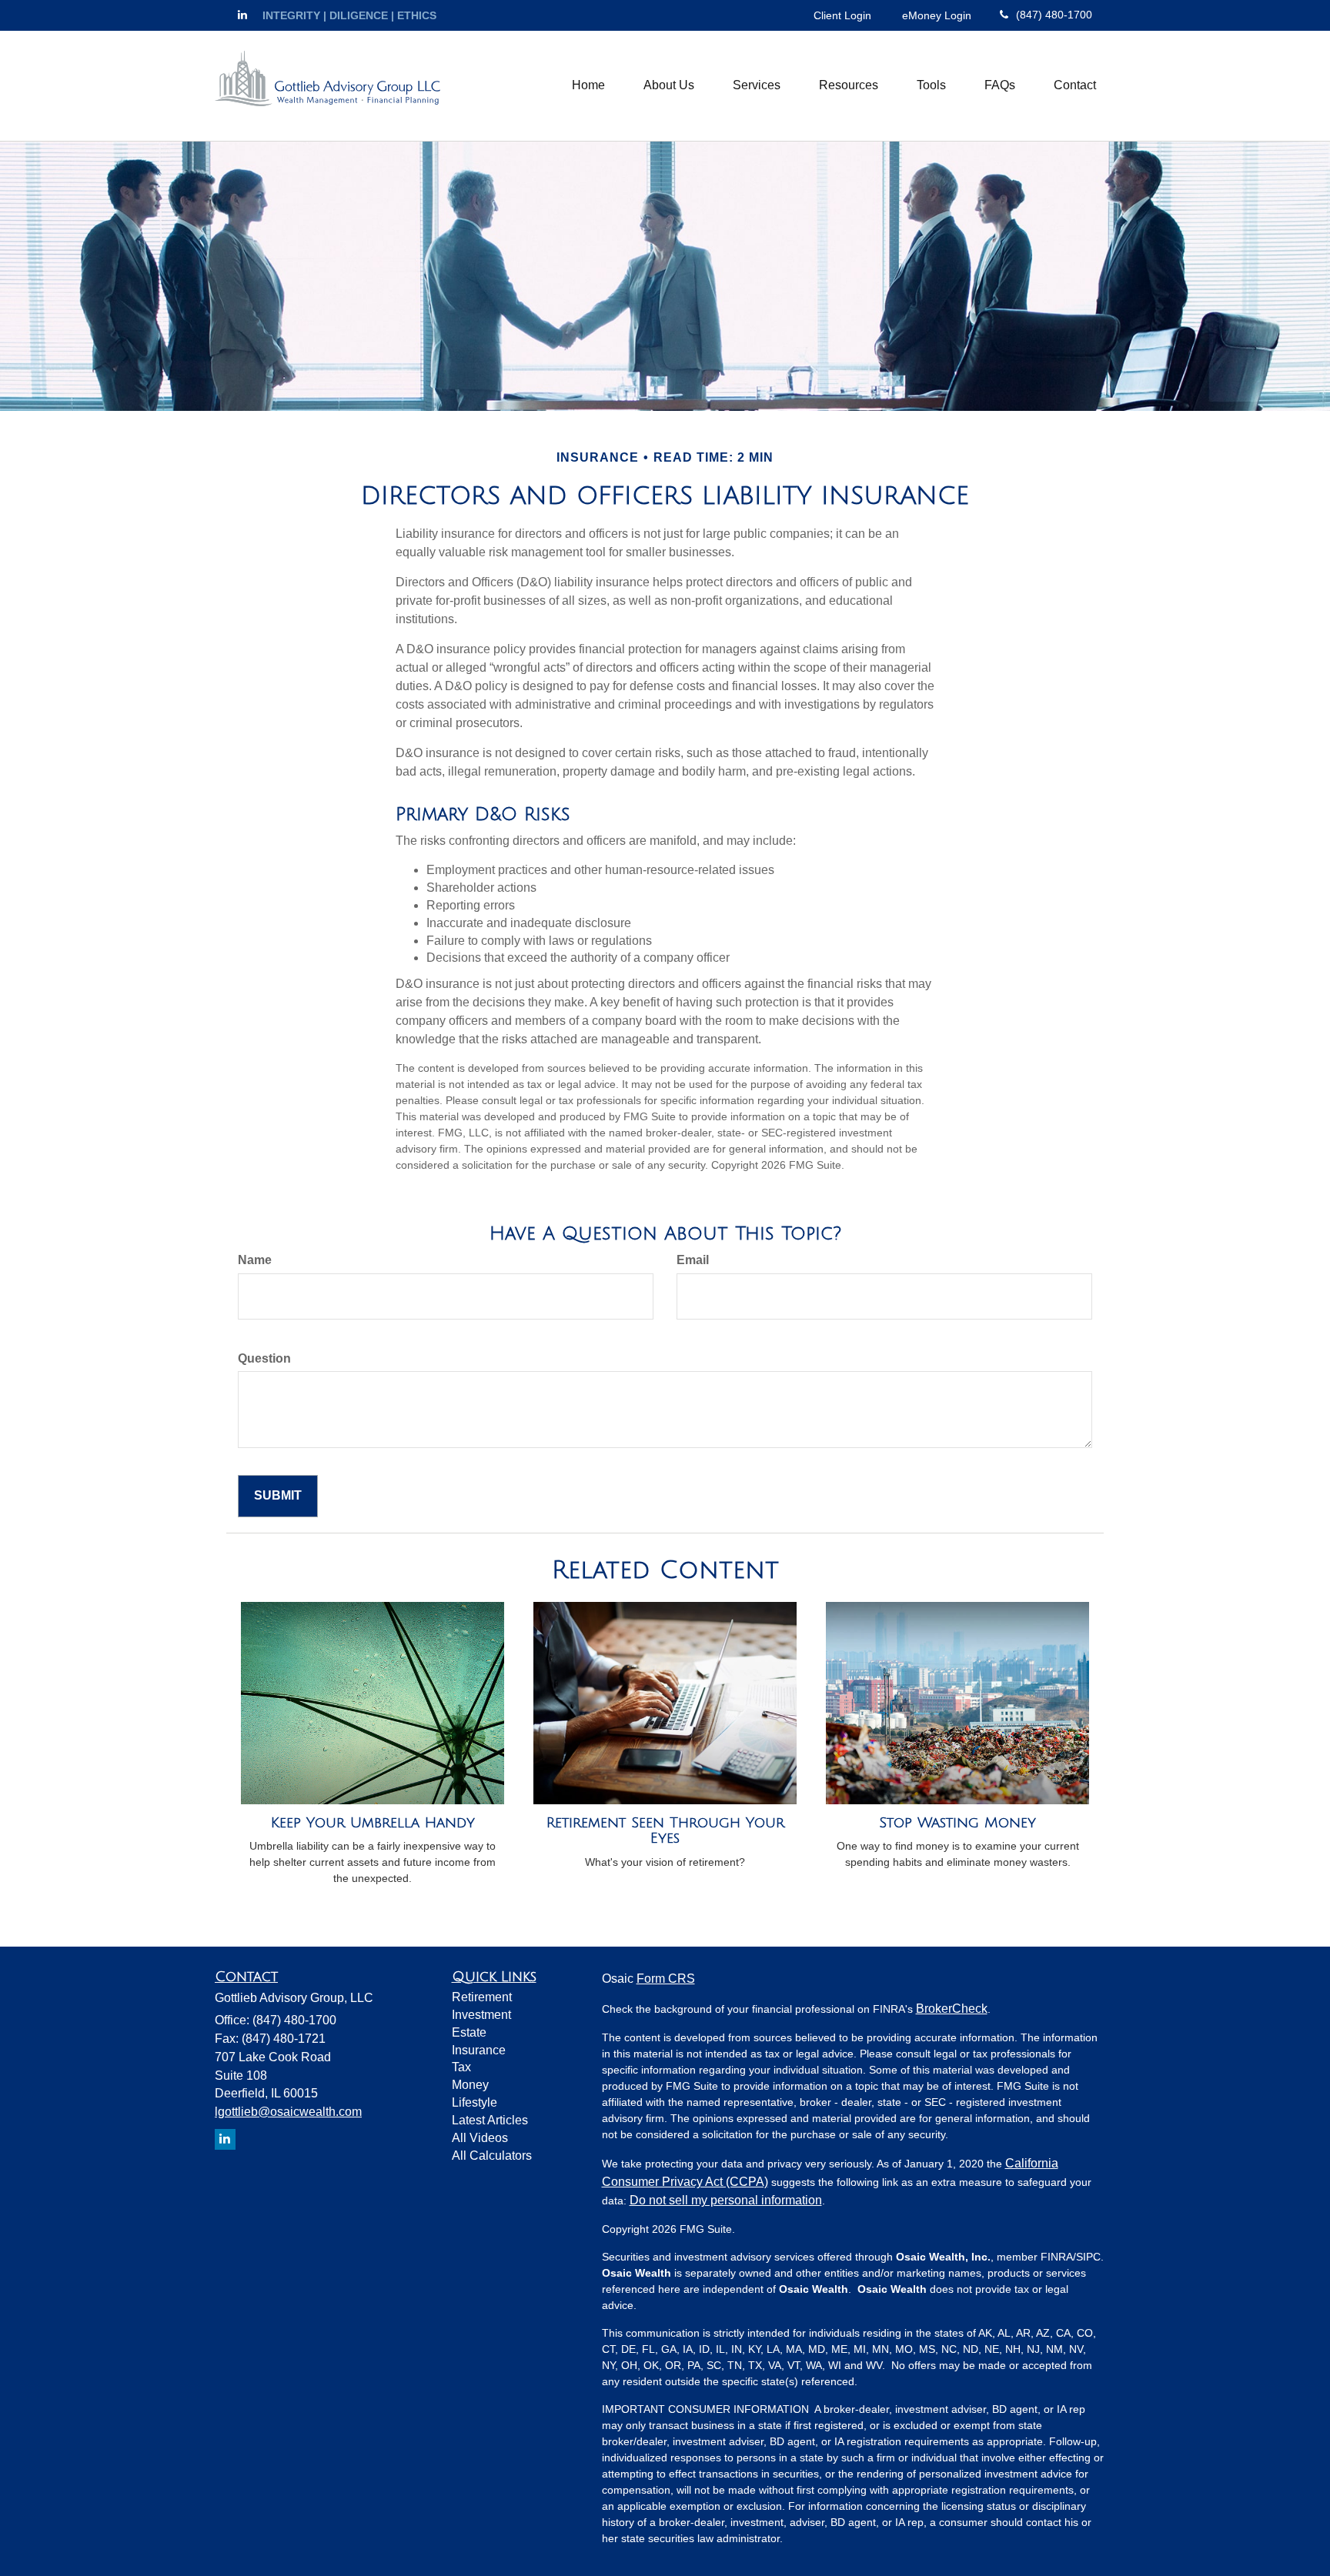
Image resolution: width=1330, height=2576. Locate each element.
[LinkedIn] (242, 15)
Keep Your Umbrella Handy (373, 1823)
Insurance (479, 2050)
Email (693, 1260)
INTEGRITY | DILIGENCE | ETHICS (349, 15)
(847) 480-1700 (1054, 15)
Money (470, 2085)
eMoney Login (937, 15)
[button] (669, 85)
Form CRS (666, 1979)
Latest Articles (490, 2120)
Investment (481, 2015)
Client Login (842, 15)
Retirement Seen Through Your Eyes (665, 1831)
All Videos (480, 2138)
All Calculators (492, 2156)
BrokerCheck (952, 2009)
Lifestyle (475, 2102)
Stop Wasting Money (957, 1823)
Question (264, 1358)
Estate (469, 2032)
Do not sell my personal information (726, 2200)
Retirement (482, 1997)
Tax (461, 2067)
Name (255, 1260)
